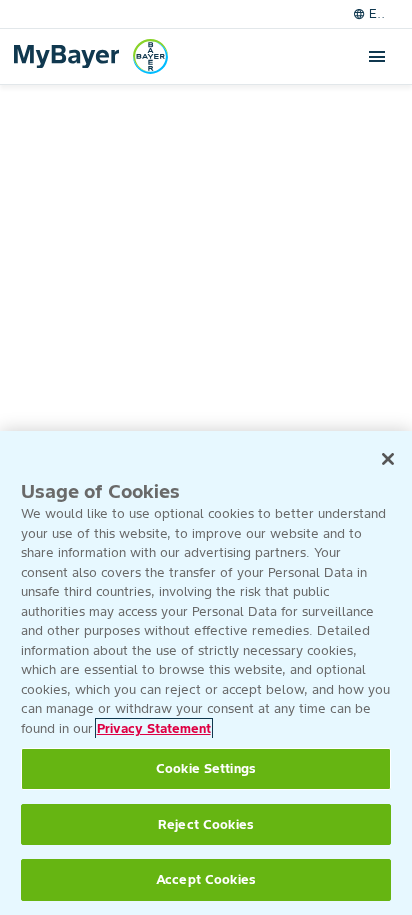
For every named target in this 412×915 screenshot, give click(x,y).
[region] (206, 673)
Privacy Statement (154, 728)
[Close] (388, 459)
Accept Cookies (206, 879)
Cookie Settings (206, 768)
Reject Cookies (206, 824)
